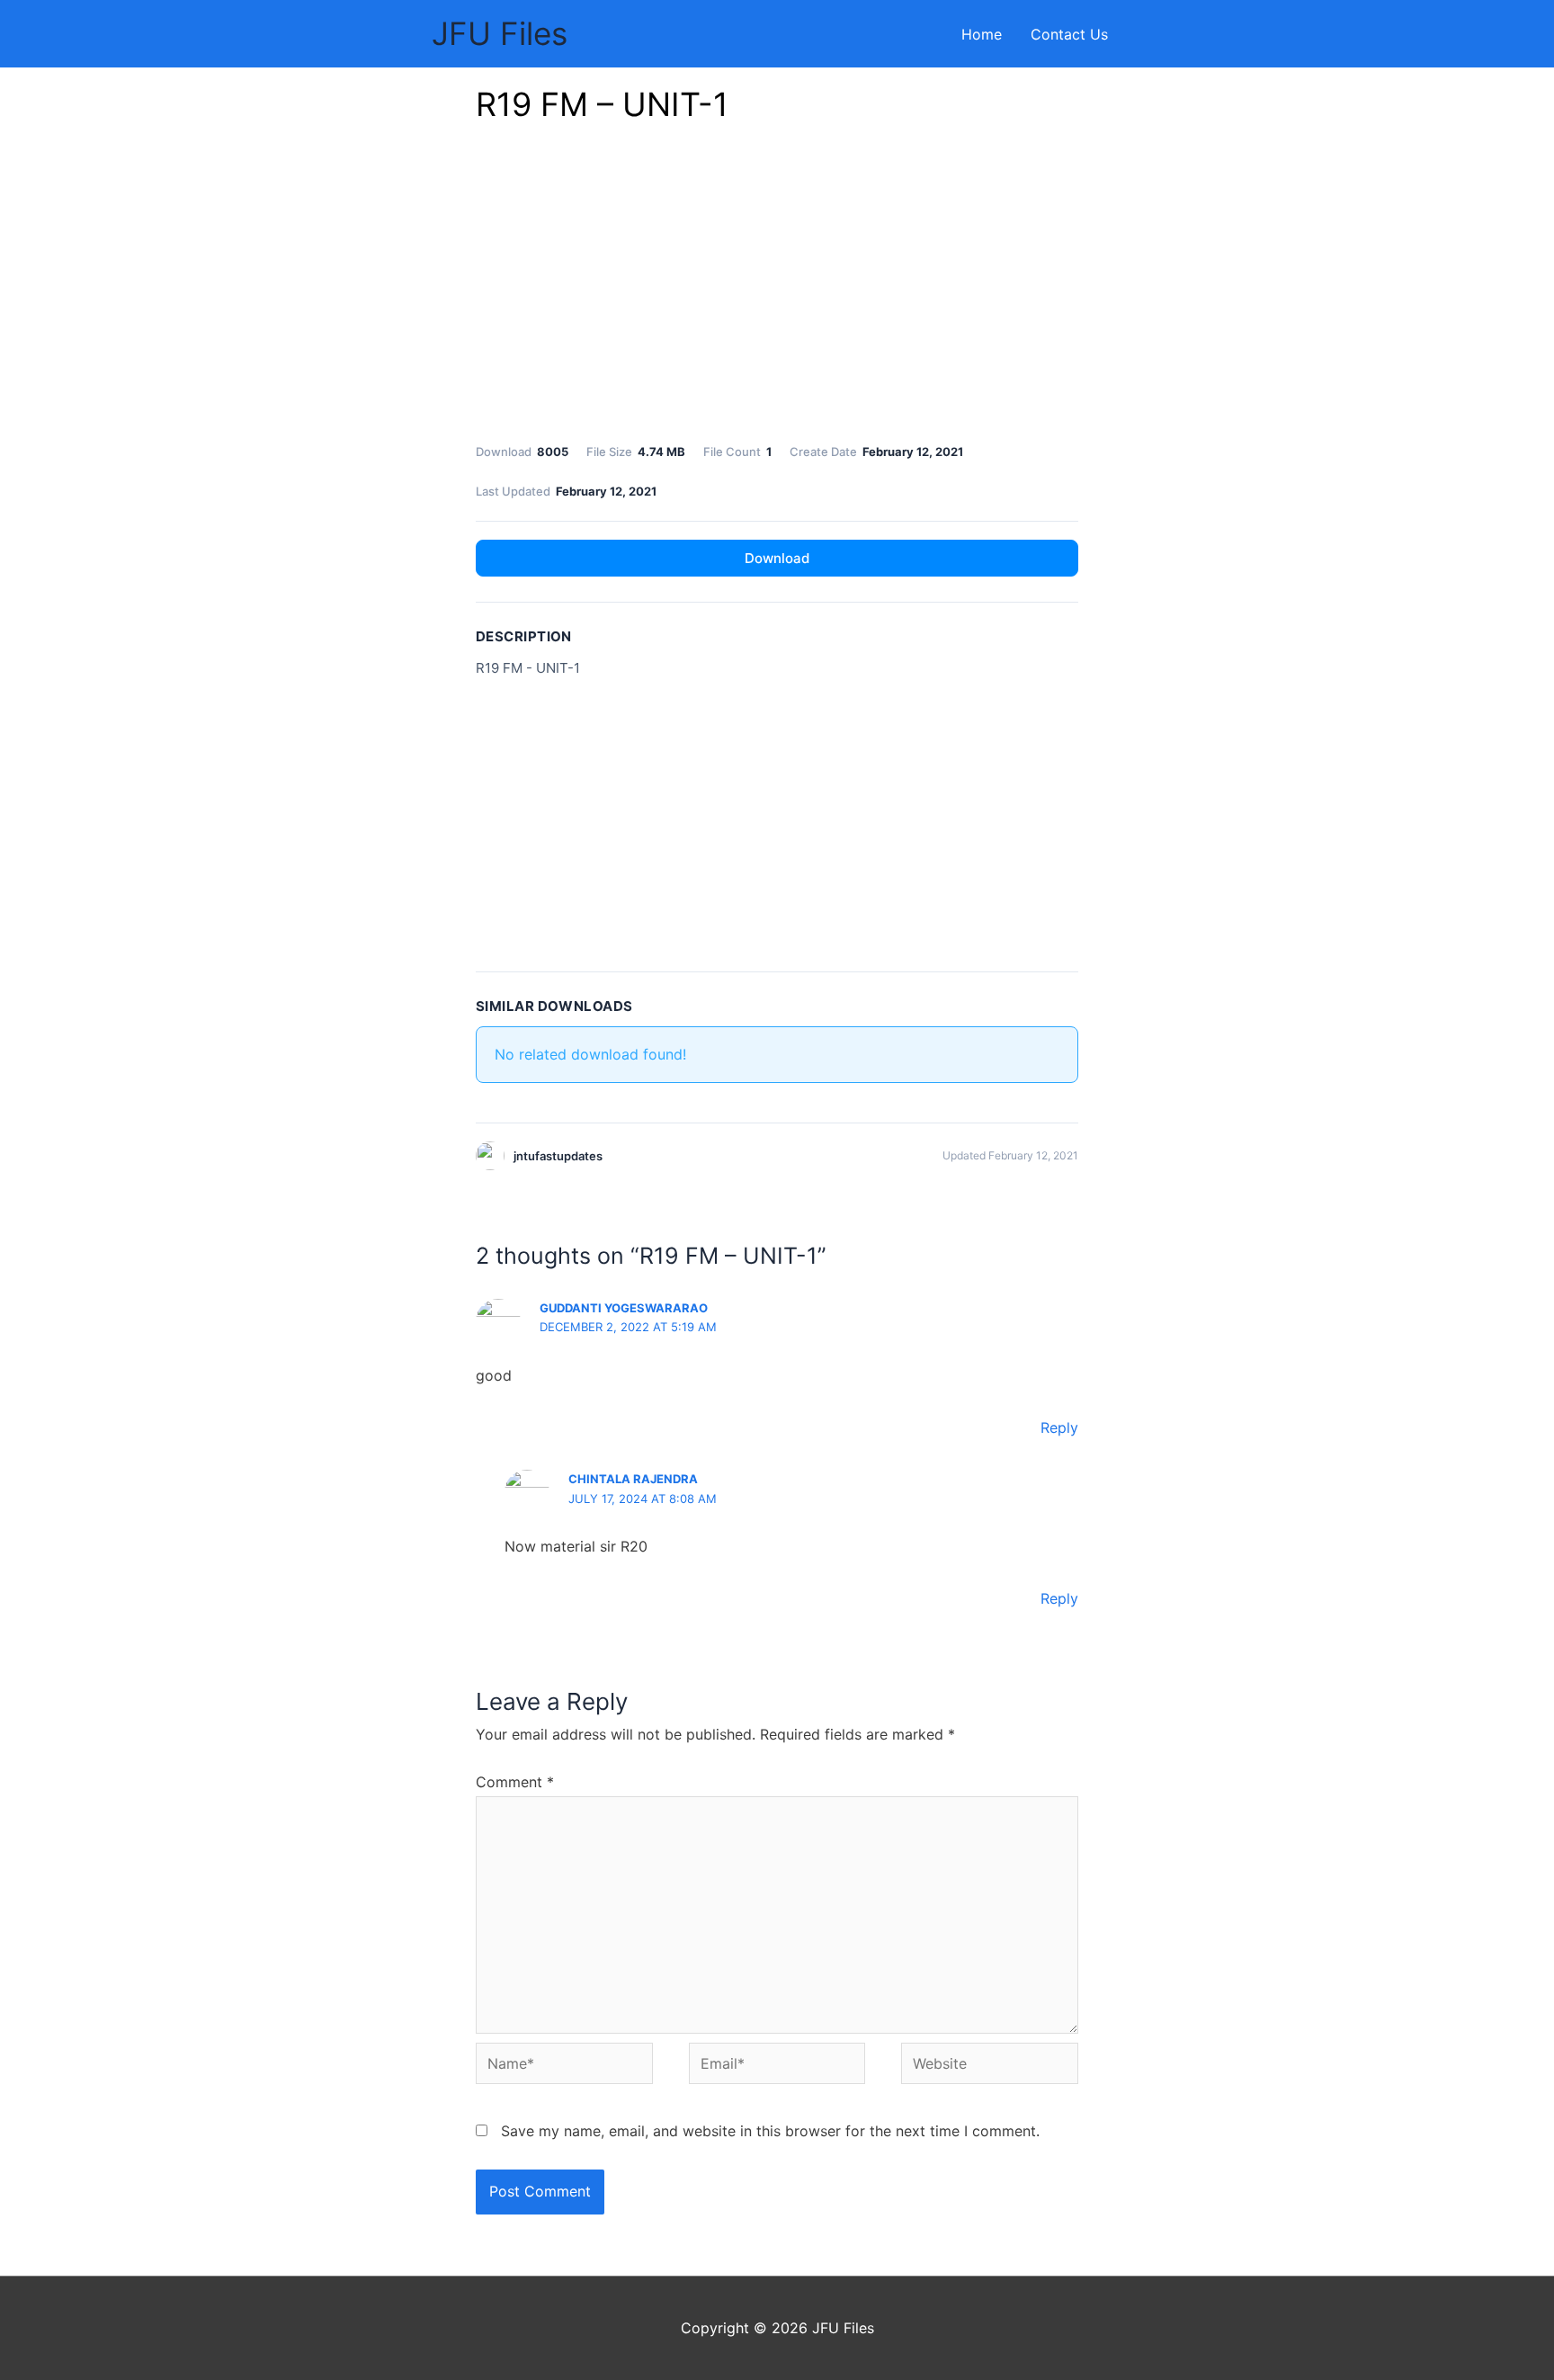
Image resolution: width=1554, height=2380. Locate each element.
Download (777, 558)
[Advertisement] (777, 288)
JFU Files (500, 33)
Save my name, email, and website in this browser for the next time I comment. (770, 2131)
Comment (515, 1782)
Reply (1059, 1427)
